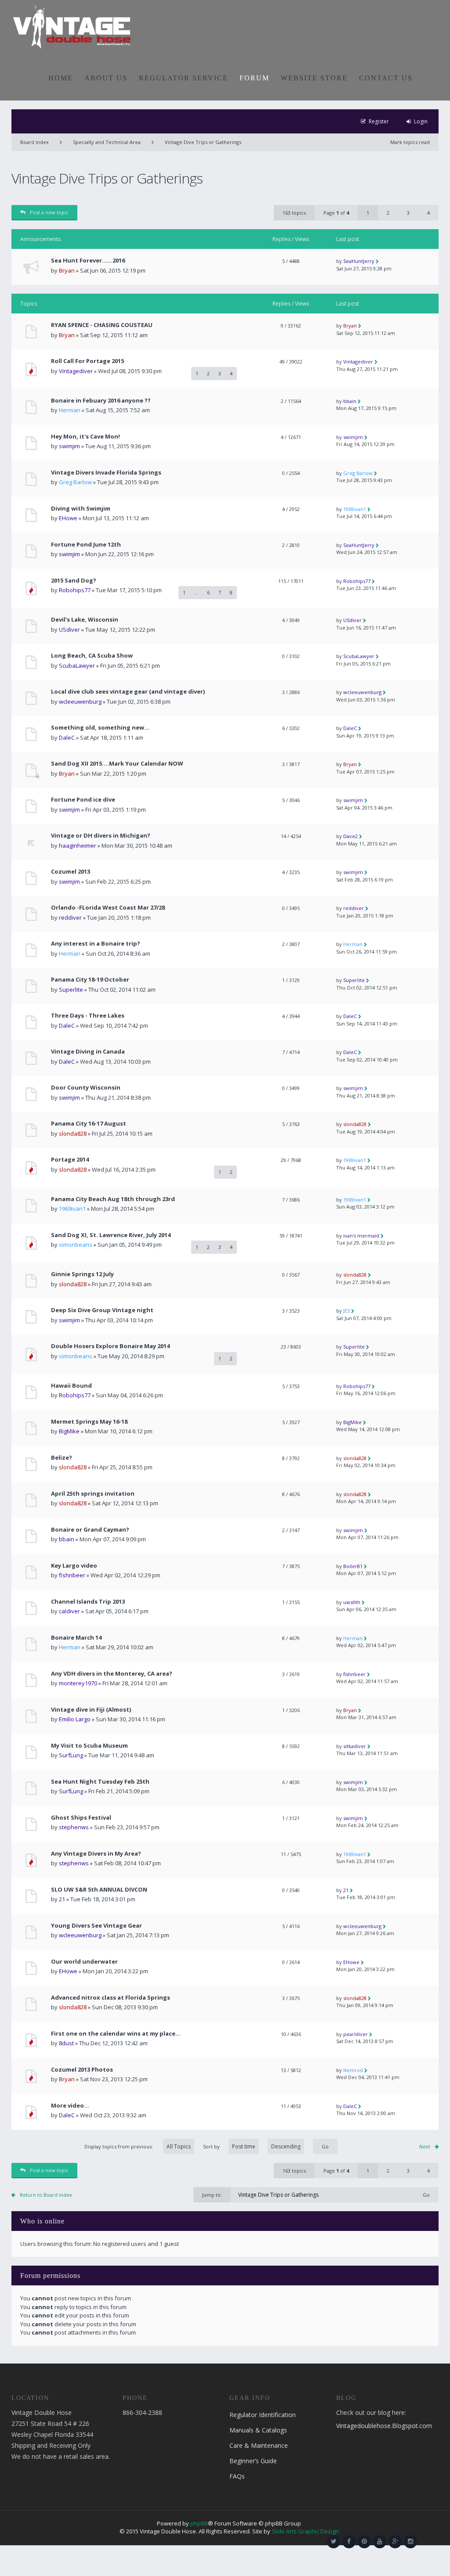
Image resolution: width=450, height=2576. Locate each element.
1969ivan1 (355, 509)
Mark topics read (410, 142)
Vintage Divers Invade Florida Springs (106, 473)
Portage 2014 (70, 1160)
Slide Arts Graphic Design (305, 2531)
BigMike (69, 1431)
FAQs (237, 2476)
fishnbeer (72, 1575)
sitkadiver (355, 1746)
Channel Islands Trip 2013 (88, 1602)
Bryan (67, 270)
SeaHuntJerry (359, 261)
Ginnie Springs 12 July (82, 1274)
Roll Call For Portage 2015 (87, 361)
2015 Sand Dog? (74, 581)
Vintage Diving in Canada (88, 1052)
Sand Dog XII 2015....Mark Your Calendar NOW (117, 764)
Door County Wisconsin (86, 1088)
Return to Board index (46, 2195)
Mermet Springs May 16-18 (89, 1422)
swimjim (69, 446)
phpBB (199, 2523)
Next (425, 2146)
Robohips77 (75, 590)
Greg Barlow (75, 482)
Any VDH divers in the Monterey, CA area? (112, 1674)
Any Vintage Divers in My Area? (96, 1854)
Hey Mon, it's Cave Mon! (85, 437)
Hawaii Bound (71, 1386)
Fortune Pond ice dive (83, 800)
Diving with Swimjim (81, 509)
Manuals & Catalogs (258, 2430)
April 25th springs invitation (93, 1494)
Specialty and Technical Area (107, 142)
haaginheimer (78, 845)
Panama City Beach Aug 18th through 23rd (113, 1199)
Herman (70, 410)
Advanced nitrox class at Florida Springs (111, 1998)
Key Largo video (74, 1566)
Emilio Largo (75, 1719)
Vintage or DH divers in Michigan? (101, 836)
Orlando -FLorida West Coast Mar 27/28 (108, 908)
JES (347, 1311)
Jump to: (212, 2195)
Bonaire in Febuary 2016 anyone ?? (101, 401)
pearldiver (356, 2034)
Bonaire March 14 (76, 1638)
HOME (61, 78)
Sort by (211, 2146)
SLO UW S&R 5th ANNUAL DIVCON (99, 1890)
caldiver (69, 1611)
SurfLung (71, 1755)
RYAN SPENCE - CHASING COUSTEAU (102, 325)
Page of (336, 213)
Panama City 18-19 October (90, 980)
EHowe (68, 518)
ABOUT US (106, 78)
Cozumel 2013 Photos (82, 2070)
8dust (66, 2043)
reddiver (70, 917)
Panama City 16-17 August (89, 1124)
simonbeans (76, 1245)
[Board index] (72, 26)
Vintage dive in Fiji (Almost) (91, 1710)
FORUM (254, 78)
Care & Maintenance (259, 2445)
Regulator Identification (263, 2415)
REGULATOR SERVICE (183, 78)
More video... (70, 2106)
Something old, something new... (100, 728)
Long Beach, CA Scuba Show (92, 656)
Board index (34, 142)
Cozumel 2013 (71, 872)
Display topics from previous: (119, 2146)
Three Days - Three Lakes (88, 1016)
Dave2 (350, 836)
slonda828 (73, 1133)
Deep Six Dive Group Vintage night (102, 1310)
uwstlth (352, 1602)
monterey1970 (78, 1683)
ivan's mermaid (361, 1236)
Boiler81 (353, 1566)
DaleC (67, 738)
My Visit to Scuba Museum (89, 1746)
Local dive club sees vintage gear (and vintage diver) (128, 692)
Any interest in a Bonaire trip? (96, 944)
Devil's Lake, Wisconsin (85, 620)
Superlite (71, 989)
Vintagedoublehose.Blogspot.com (384, 2426)
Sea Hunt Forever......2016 (88, 261)
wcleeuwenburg (80, 702)
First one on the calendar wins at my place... (116, 2034)
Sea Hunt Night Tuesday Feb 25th (100, 1782)
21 (62, 1899)
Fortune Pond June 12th (86, 545)
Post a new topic (49, 212)
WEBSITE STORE (314, 78)
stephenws (74, 1827)
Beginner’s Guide (253, 2461)
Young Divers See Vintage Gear (96, 1926)
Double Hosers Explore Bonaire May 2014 (110, 1346)
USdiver (69, 630)
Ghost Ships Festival (81, 1818)
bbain (350, 401)
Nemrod (353, 2070)
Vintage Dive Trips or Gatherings (203, 142)
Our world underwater (84, 1962)
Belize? (62, 1458)
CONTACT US (386, 78)
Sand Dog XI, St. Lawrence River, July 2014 (111, 1235)
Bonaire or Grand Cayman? (90, 1530)
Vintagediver (76, 371)
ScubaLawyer (77, 666)
